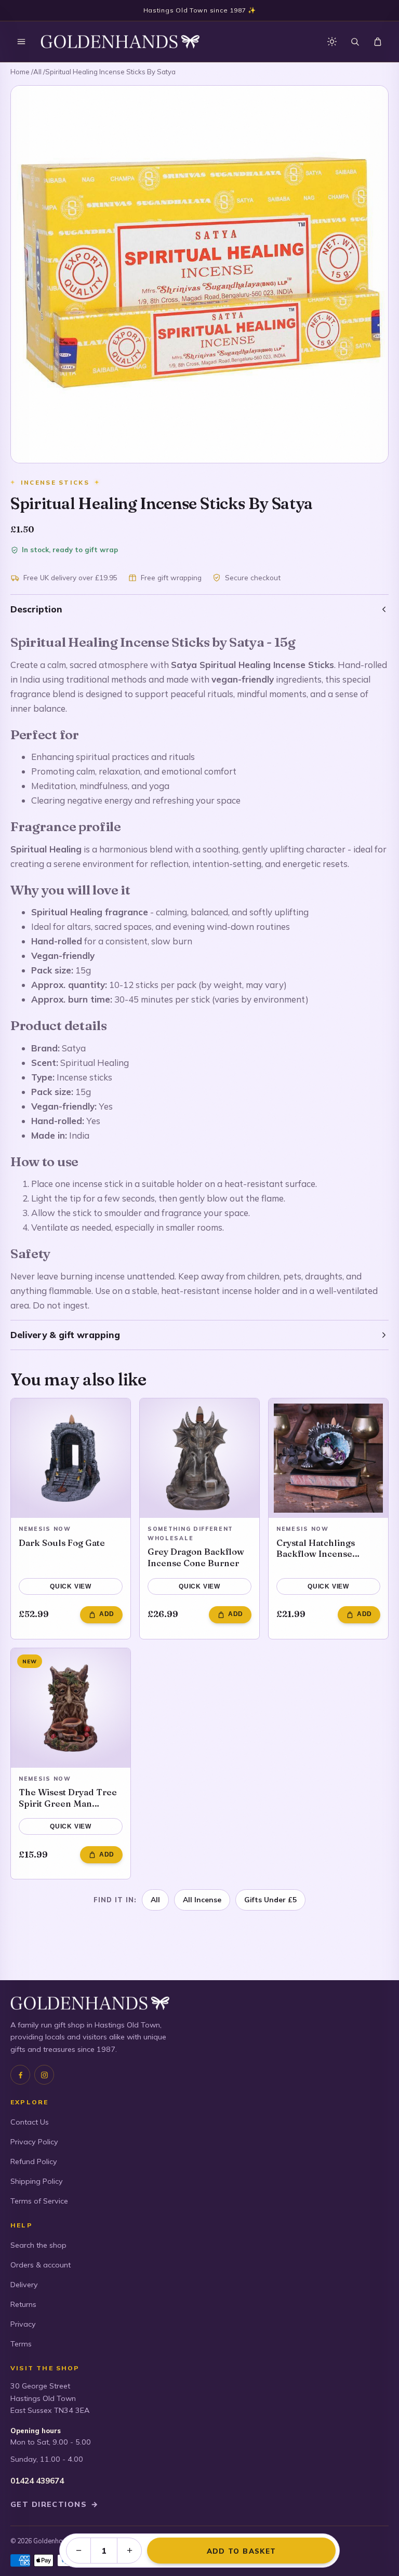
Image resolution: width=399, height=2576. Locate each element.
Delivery (24, 2285)
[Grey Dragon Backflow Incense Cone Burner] (199, 1458)
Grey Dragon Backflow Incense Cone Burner (196, 1557)
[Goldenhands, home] (120, 42)
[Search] (355, 42)
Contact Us (30, 2122)
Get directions (55, 2504)
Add (107, 1614)
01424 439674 (37, 2481)
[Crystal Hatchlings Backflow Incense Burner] (328, 1458)
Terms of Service (39, 2201)
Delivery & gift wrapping (65, 1335)
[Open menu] (21, 42)
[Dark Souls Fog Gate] (71, 1458)
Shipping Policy (37, 2181)
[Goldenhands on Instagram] (44, 2075)
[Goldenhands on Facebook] (20, 2075)
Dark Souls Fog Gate (62, 1543)
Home (20, 72)
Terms (21, 2344)
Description (36, 609)
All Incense (202, 1899)
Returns (23, 2304)
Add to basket (241, 2551)
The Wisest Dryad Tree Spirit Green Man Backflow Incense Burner (68, 1798)
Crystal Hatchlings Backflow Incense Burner (316, 1548)
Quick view (71, 1586)
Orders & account (41, 2265)
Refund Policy (34, 2161)
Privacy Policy (34, 2142)
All (37, 72)
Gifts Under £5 (270, 1899)
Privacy (23, 2324)
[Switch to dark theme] (332, 42)
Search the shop (38, 2245)
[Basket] (378, 42)
